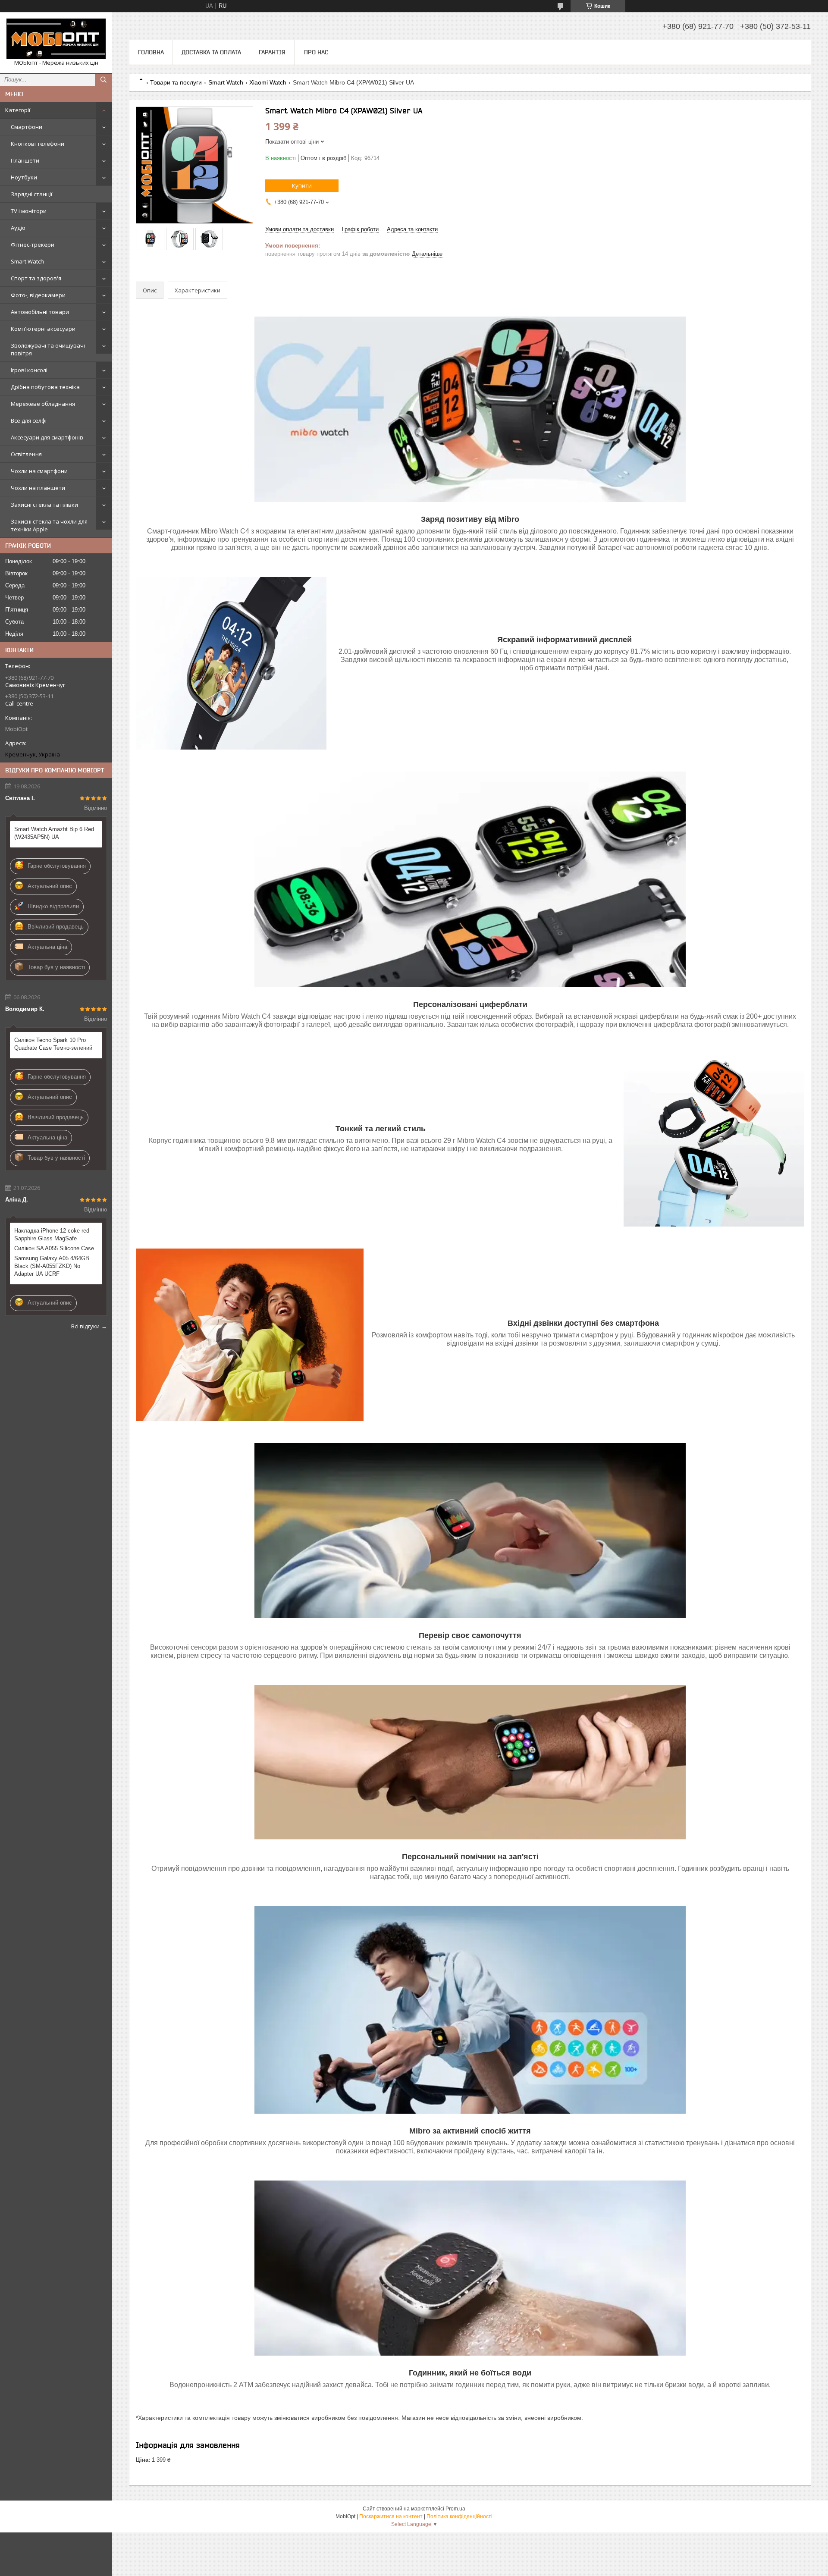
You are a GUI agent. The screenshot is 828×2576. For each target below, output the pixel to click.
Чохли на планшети (38, 488)
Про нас (316, 52)
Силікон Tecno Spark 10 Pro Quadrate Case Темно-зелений (53, 1044)
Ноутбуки (24, 177)
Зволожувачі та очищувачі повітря (48, 349)
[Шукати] (103, 80)
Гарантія (272, 52)
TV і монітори (29, 211)
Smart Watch (27, 261)
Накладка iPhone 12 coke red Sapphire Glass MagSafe (52, 1235)
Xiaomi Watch (268, 82)
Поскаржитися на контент (391, 2516)
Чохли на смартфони (39, 471)
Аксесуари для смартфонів (47, 437)
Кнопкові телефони (38, 144)
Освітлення (26, 454)
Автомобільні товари (40, 312)
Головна (151, 52)
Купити (302, 185)
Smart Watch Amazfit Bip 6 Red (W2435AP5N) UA (54, 833)
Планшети (25, 160)
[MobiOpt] (56, 39)
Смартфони (27, 127)
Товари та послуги (176, 82)
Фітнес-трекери (33, 245)
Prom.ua (455, 2509)
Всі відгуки (85, 1326)
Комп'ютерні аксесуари (43, 329)
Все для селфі (29, 420)
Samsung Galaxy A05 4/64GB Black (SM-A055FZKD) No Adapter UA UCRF (52, 1266)
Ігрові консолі (29, 370)
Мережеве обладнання (43, 404)
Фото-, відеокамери (38, 295)
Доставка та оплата (211, 52)
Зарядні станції (31, 194)
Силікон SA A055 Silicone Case (54, 1248)
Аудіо (18, 228)
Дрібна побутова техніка (45, 387)
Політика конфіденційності (459, 2516)
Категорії (18, 110)
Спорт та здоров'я (36, 278)
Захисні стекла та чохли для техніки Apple (49, 525)
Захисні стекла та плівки (44, 505)
